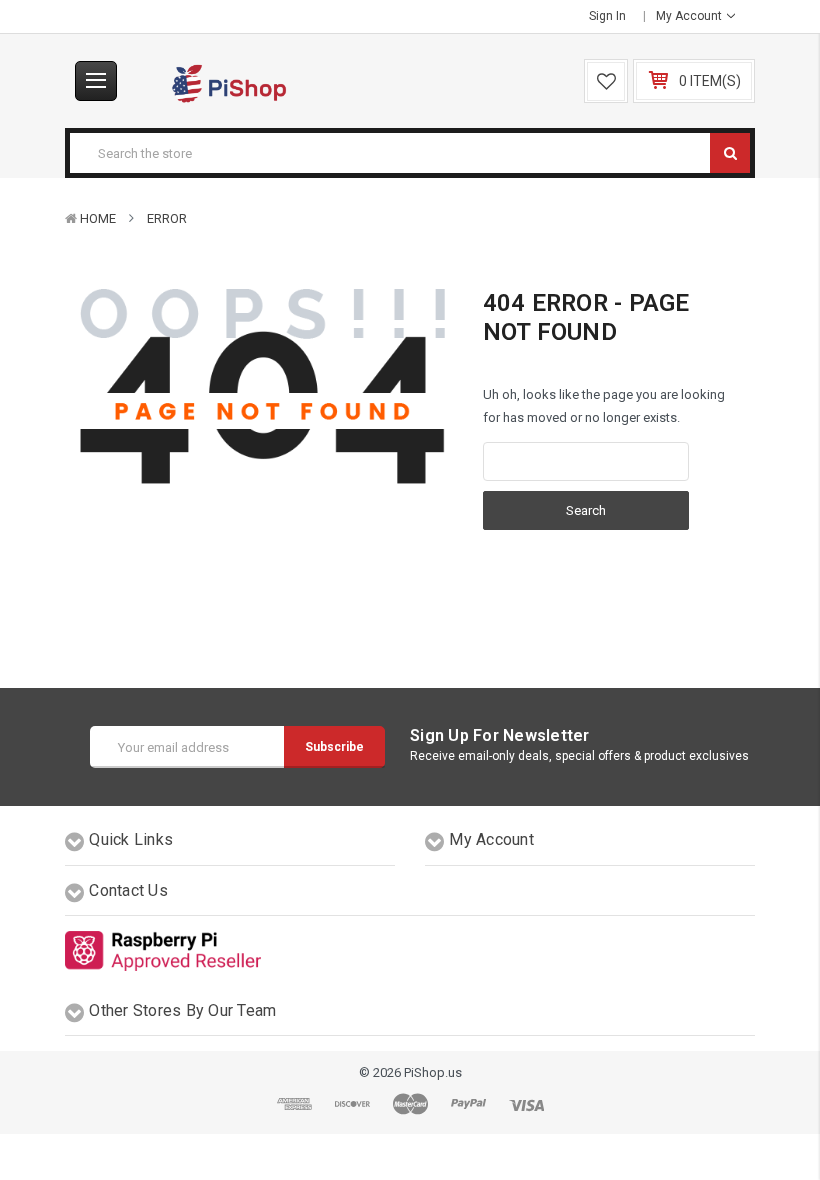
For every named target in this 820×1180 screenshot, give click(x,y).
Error (167, 218)
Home (98, 218)
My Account (690, 16)
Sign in (607, 16)
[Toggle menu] (96, 81)
